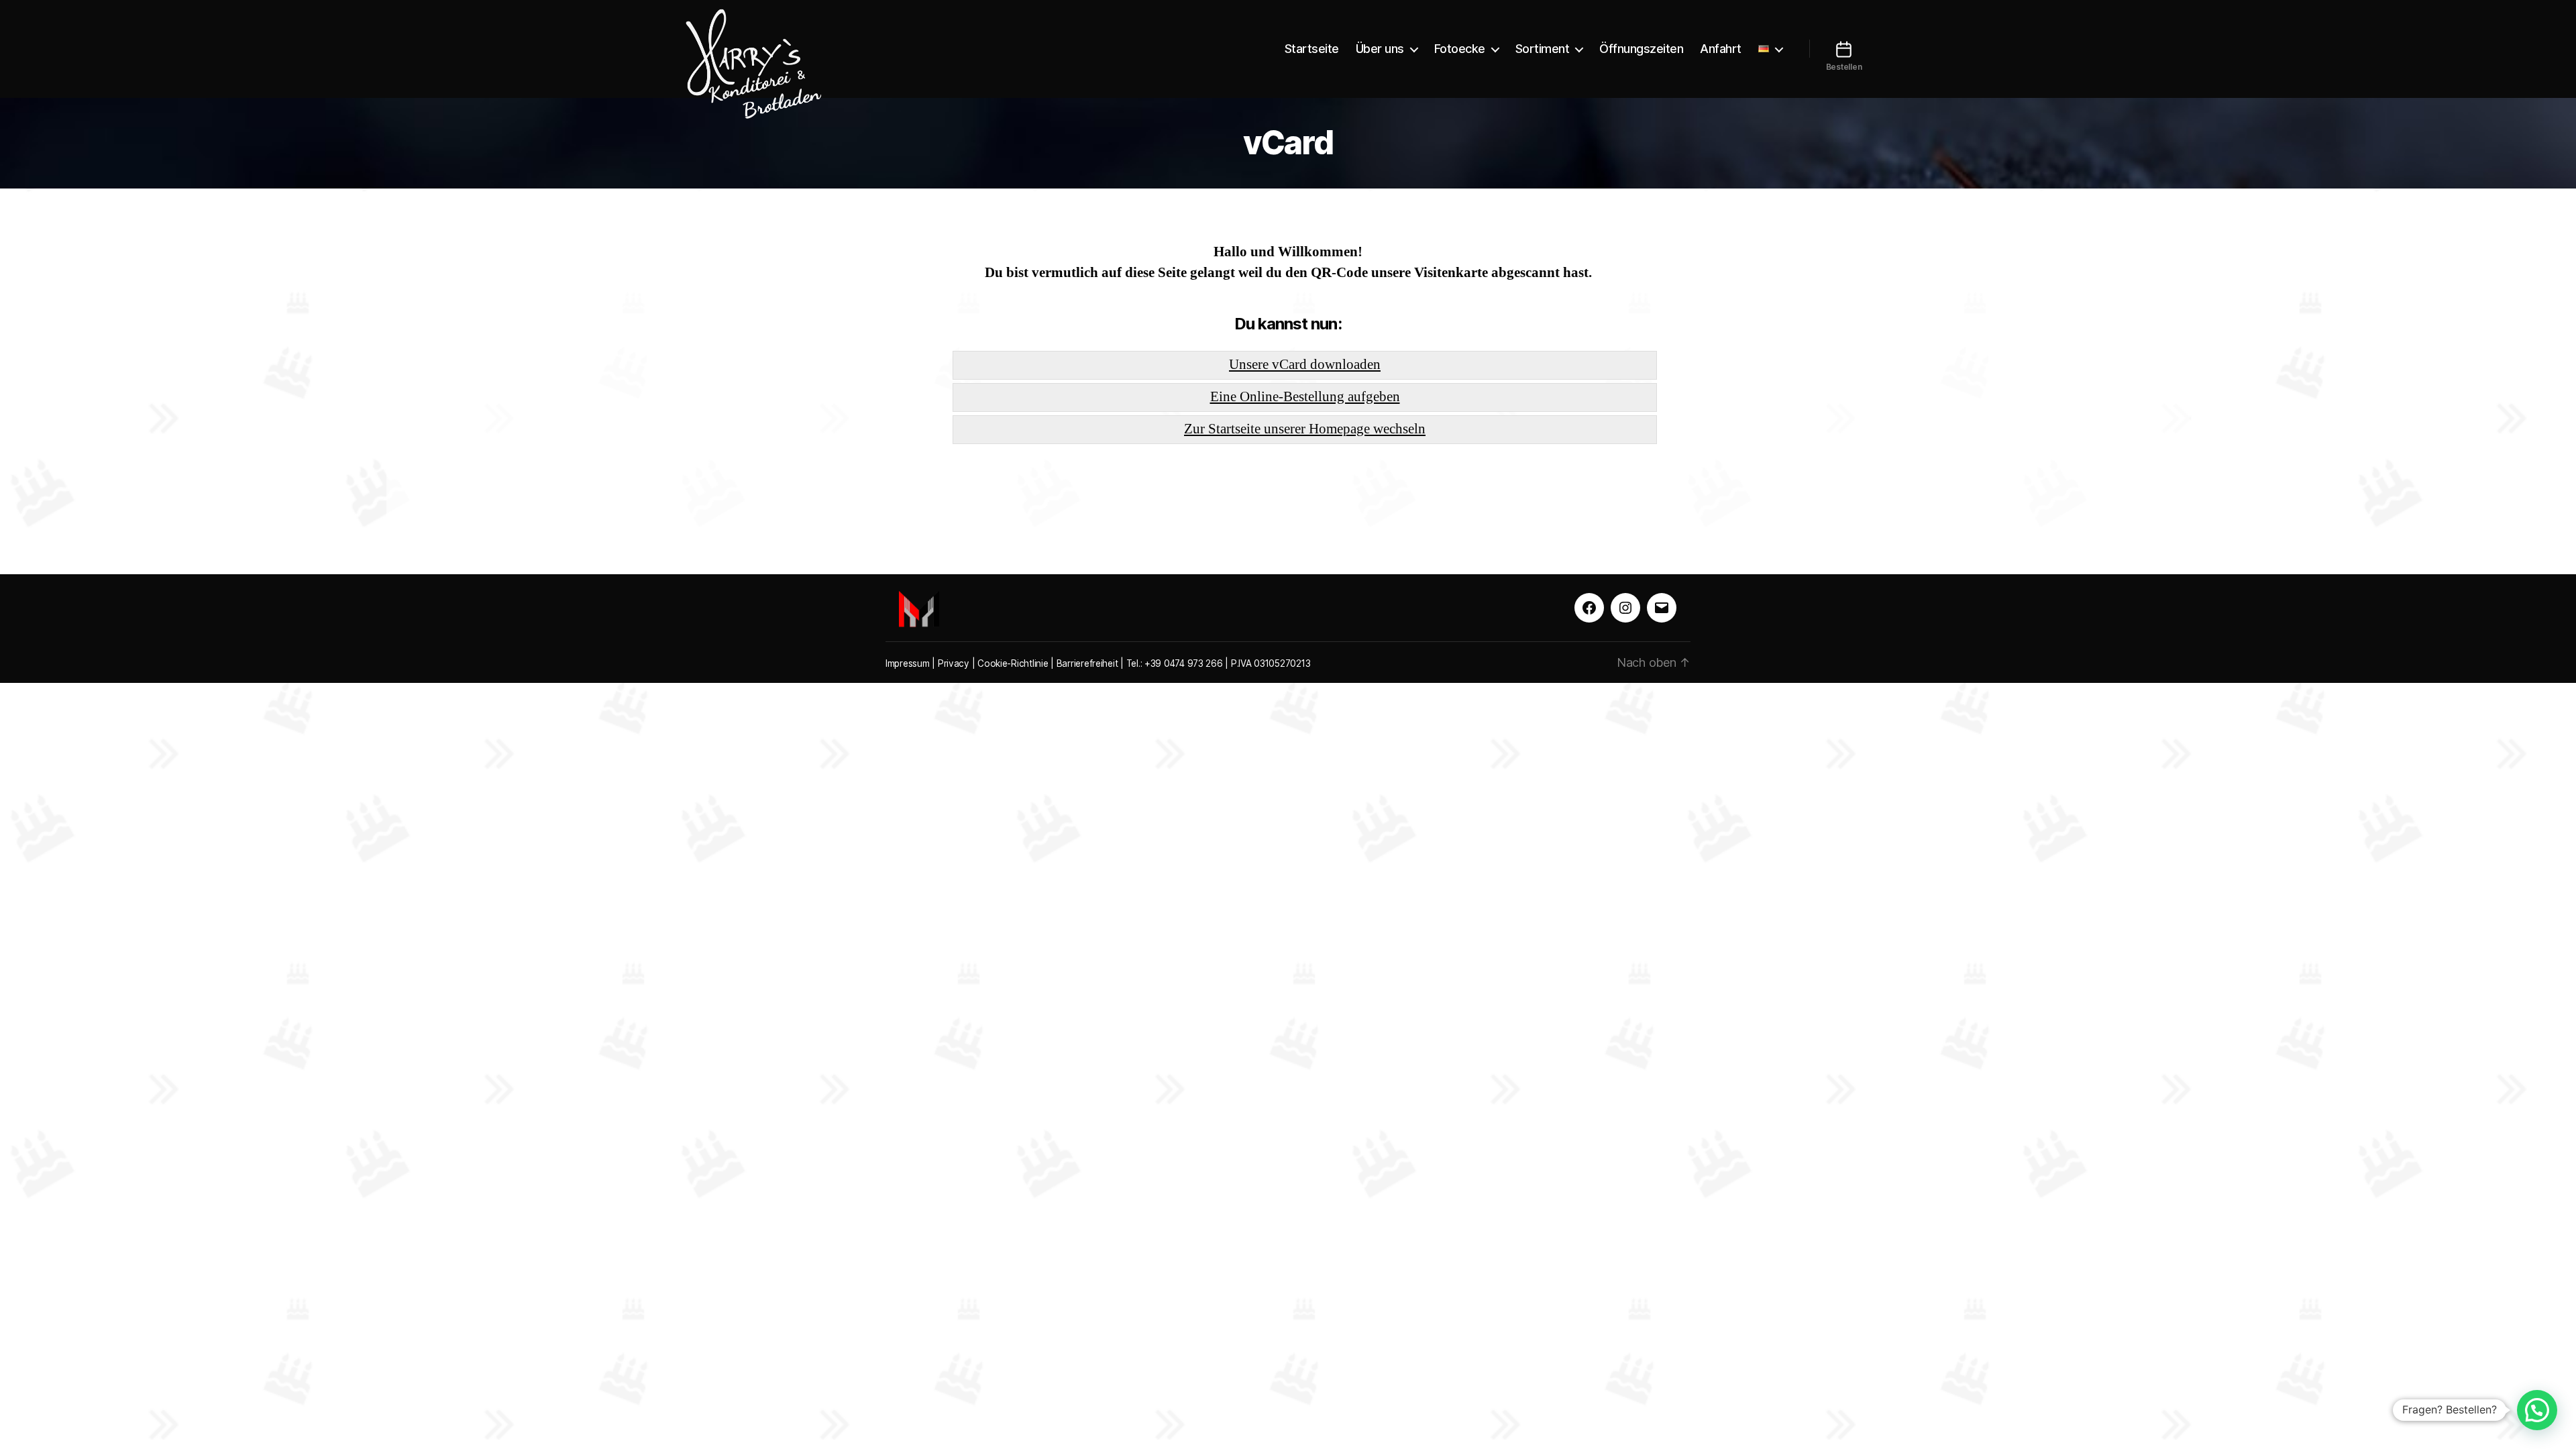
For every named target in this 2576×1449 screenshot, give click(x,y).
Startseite (1312, 49)
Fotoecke (1460, 49)
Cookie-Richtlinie (1013, 663)
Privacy (954, 663)
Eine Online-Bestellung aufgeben (1305, 397)
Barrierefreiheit (1087, 663)
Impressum (908, 663)
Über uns (1380, 49)
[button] (2537, 1410)
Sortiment (1543, 49)
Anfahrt (1721, 49)
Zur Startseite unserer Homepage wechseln (1305, 429)
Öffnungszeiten (1641, 49)
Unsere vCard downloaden (1305, 365)
